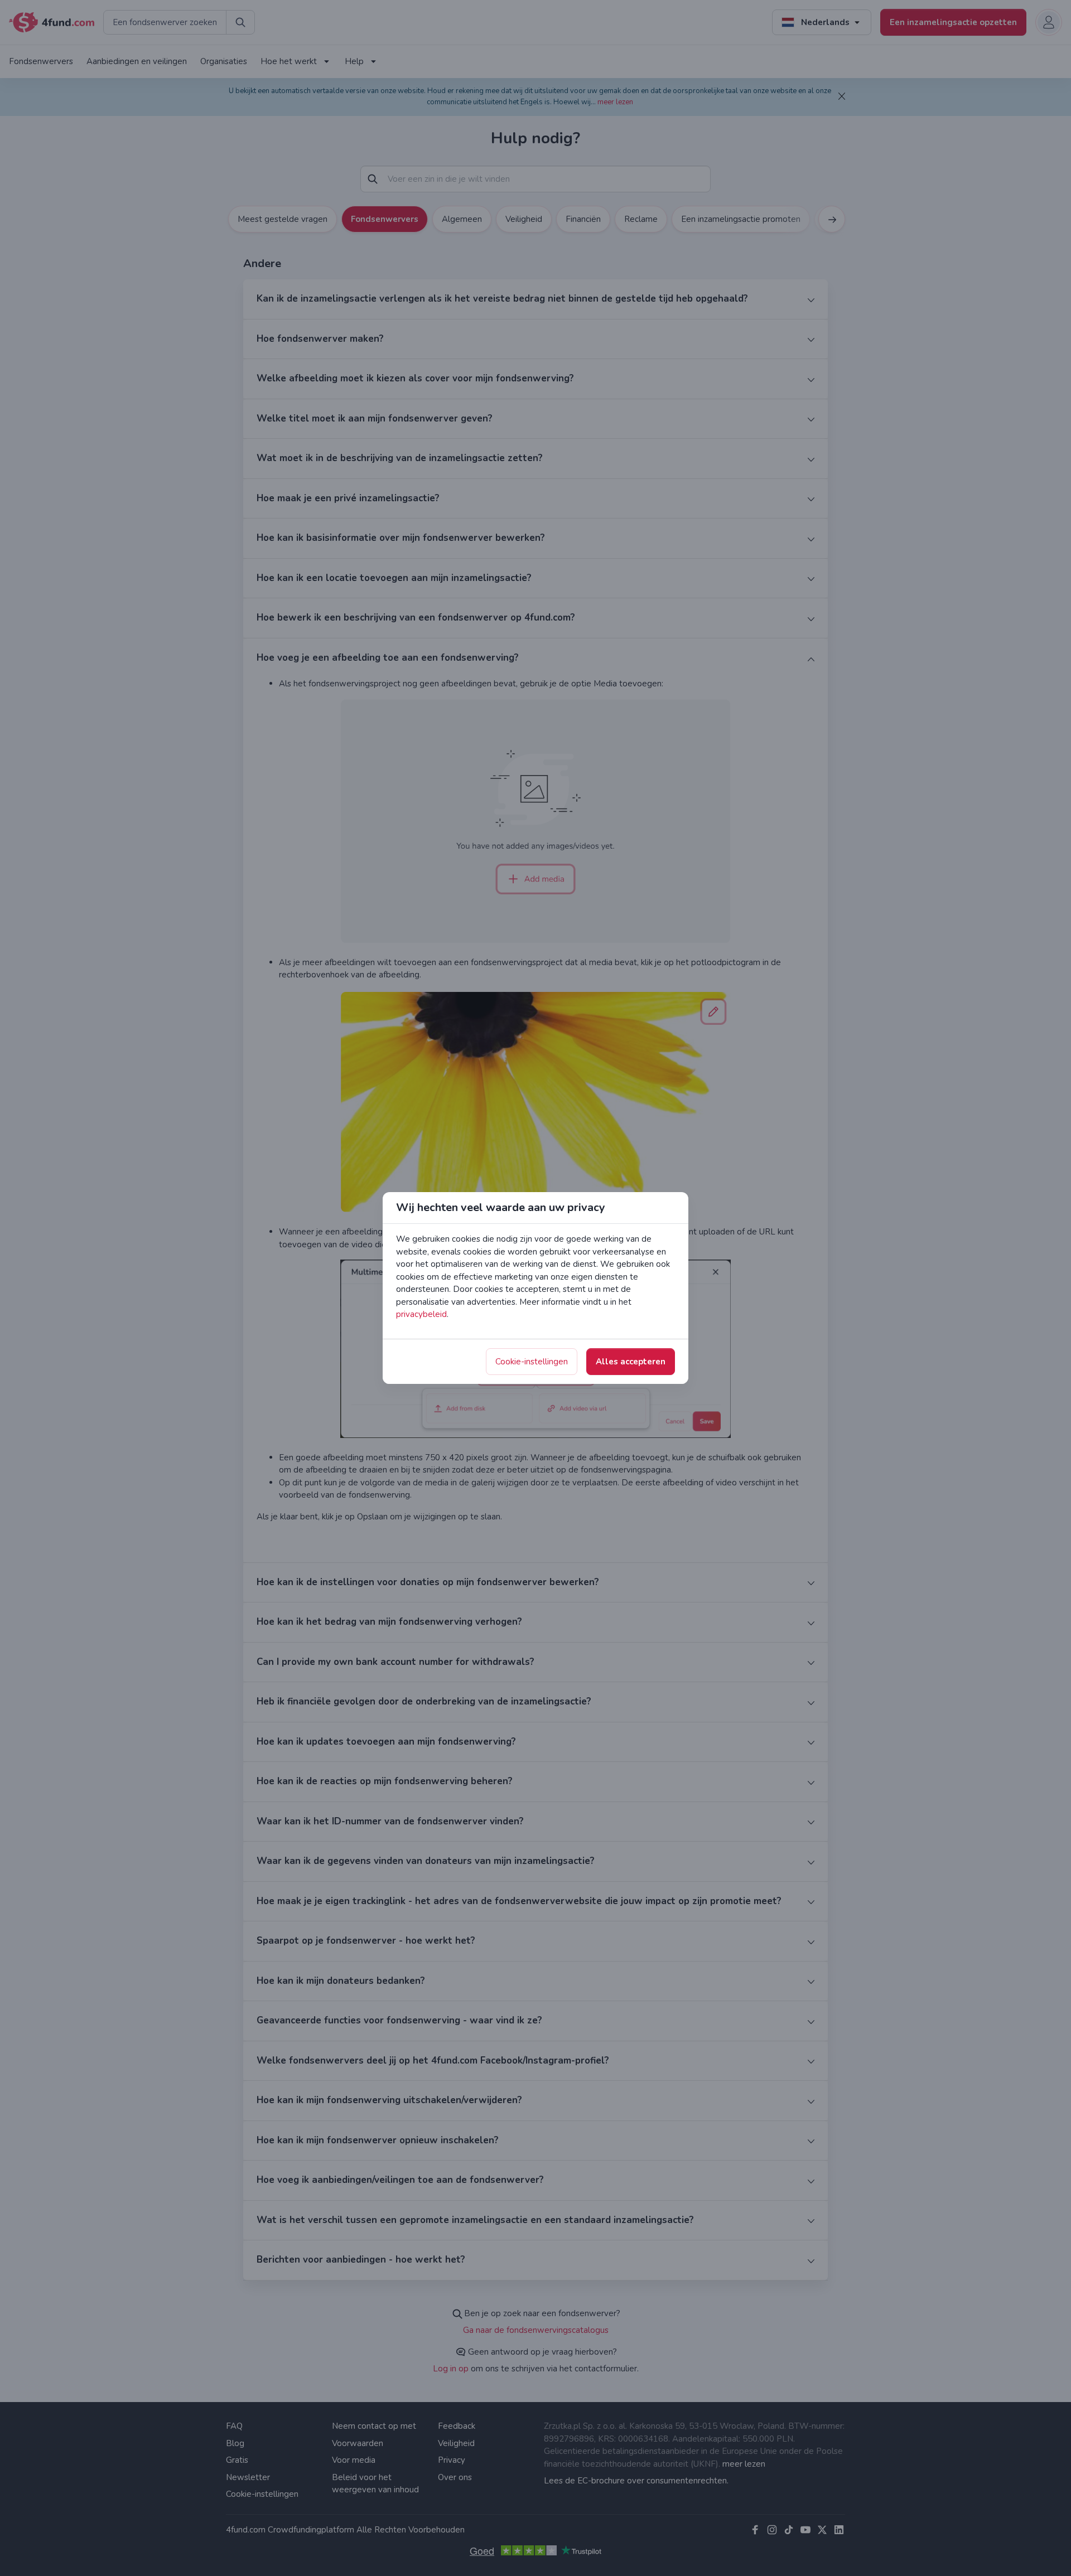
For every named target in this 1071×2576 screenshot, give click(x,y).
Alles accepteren (631, 1362)
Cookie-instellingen (532, 1362)
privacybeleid (421, 1314)
